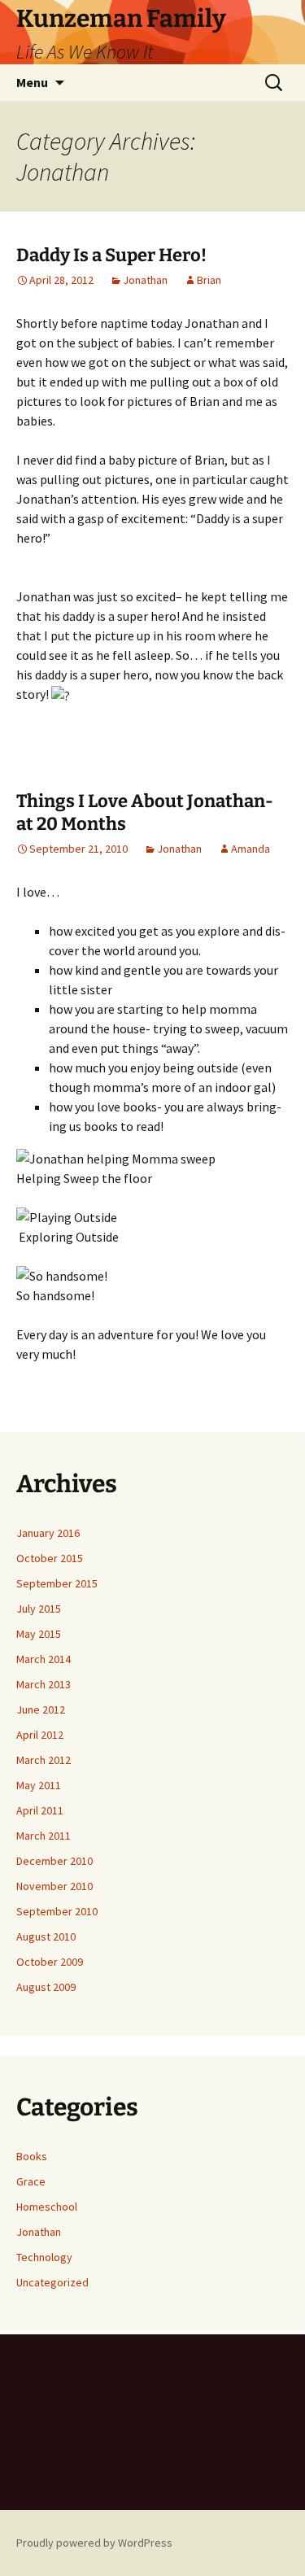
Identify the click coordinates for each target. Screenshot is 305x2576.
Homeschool (47, 2207)
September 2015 (57, 1583)
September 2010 (57, 1911)
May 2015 (39, 1634)
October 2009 (50, 1962)
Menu (32, 82)
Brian (209, 280)
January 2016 (48, 1533)
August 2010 (46, 1936)
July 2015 (39, 1609)
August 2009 (46, 1987)
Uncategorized (52, 2282)
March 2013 (44, 1684)
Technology (44, 2257)
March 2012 (44, 1760)
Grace (31, 2181)
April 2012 (40, 1735)
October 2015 (50, 1558)
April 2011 (40, 1810)
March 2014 (44, 1659)
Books (32, 2156)
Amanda (251, 849)
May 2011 (39, 1785)
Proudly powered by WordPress (94, 2543)
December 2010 (54, 1861)
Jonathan (145, 280)
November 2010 (54, 1886)
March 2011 (44, 1836)
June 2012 (41, 1709)
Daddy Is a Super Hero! (111, 255)
